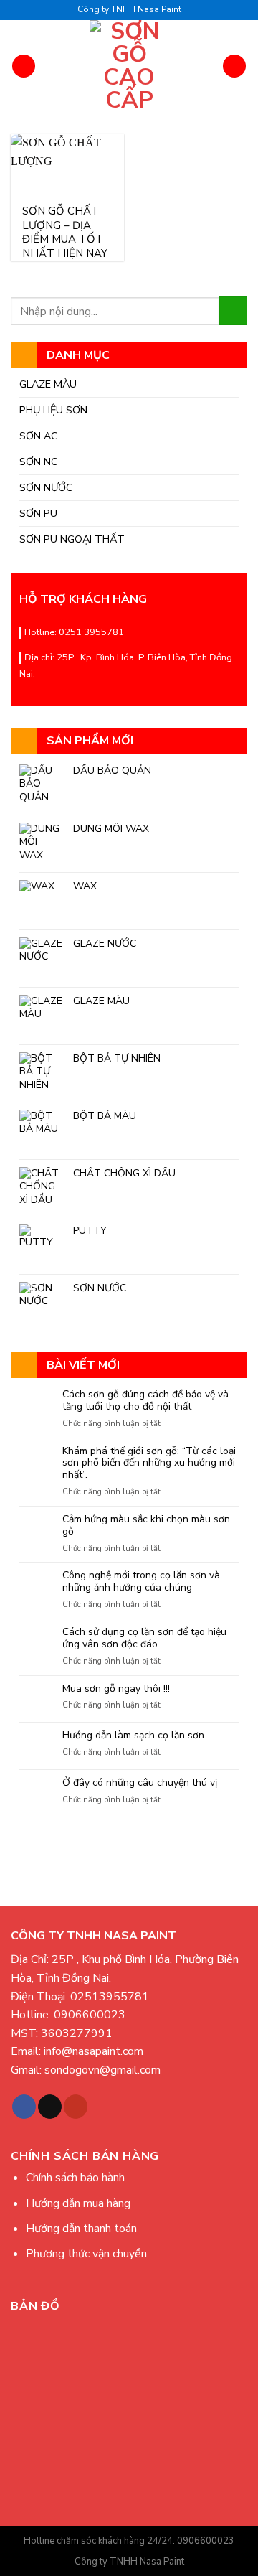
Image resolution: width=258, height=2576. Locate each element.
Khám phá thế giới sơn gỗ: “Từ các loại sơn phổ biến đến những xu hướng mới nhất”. (149, 1463)
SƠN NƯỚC (46, 487)
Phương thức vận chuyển (86, 2254)
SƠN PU (38, 513)
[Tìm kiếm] (234, 66)
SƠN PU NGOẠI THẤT (72, 539)
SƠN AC (39, 436)
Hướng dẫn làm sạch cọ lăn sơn (133, 1736)
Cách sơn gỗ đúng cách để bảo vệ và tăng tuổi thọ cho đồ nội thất (145, 1401)
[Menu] (24, 66)
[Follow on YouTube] (76, 2107)
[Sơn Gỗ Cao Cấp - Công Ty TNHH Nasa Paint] (129, 66)
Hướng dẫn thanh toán (81, 2229)
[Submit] (233, 310)
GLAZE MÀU (48, 384)
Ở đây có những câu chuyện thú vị (140, 1783)
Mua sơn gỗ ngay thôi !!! (116, 1689)
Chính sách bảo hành (75, 2178)
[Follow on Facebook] (24, 2107)
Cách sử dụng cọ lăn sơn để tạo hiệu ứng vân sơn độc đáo (144, 1639)
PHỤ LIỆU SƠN (53, 410)
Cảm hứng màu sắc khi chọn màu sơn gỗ (146, 1526)
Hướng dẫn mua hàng (78, 2203)
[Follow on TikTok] (50, 2107)
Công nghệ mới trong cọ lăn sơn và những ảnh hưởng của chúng (141, 1582)
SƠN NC (39, 462)
